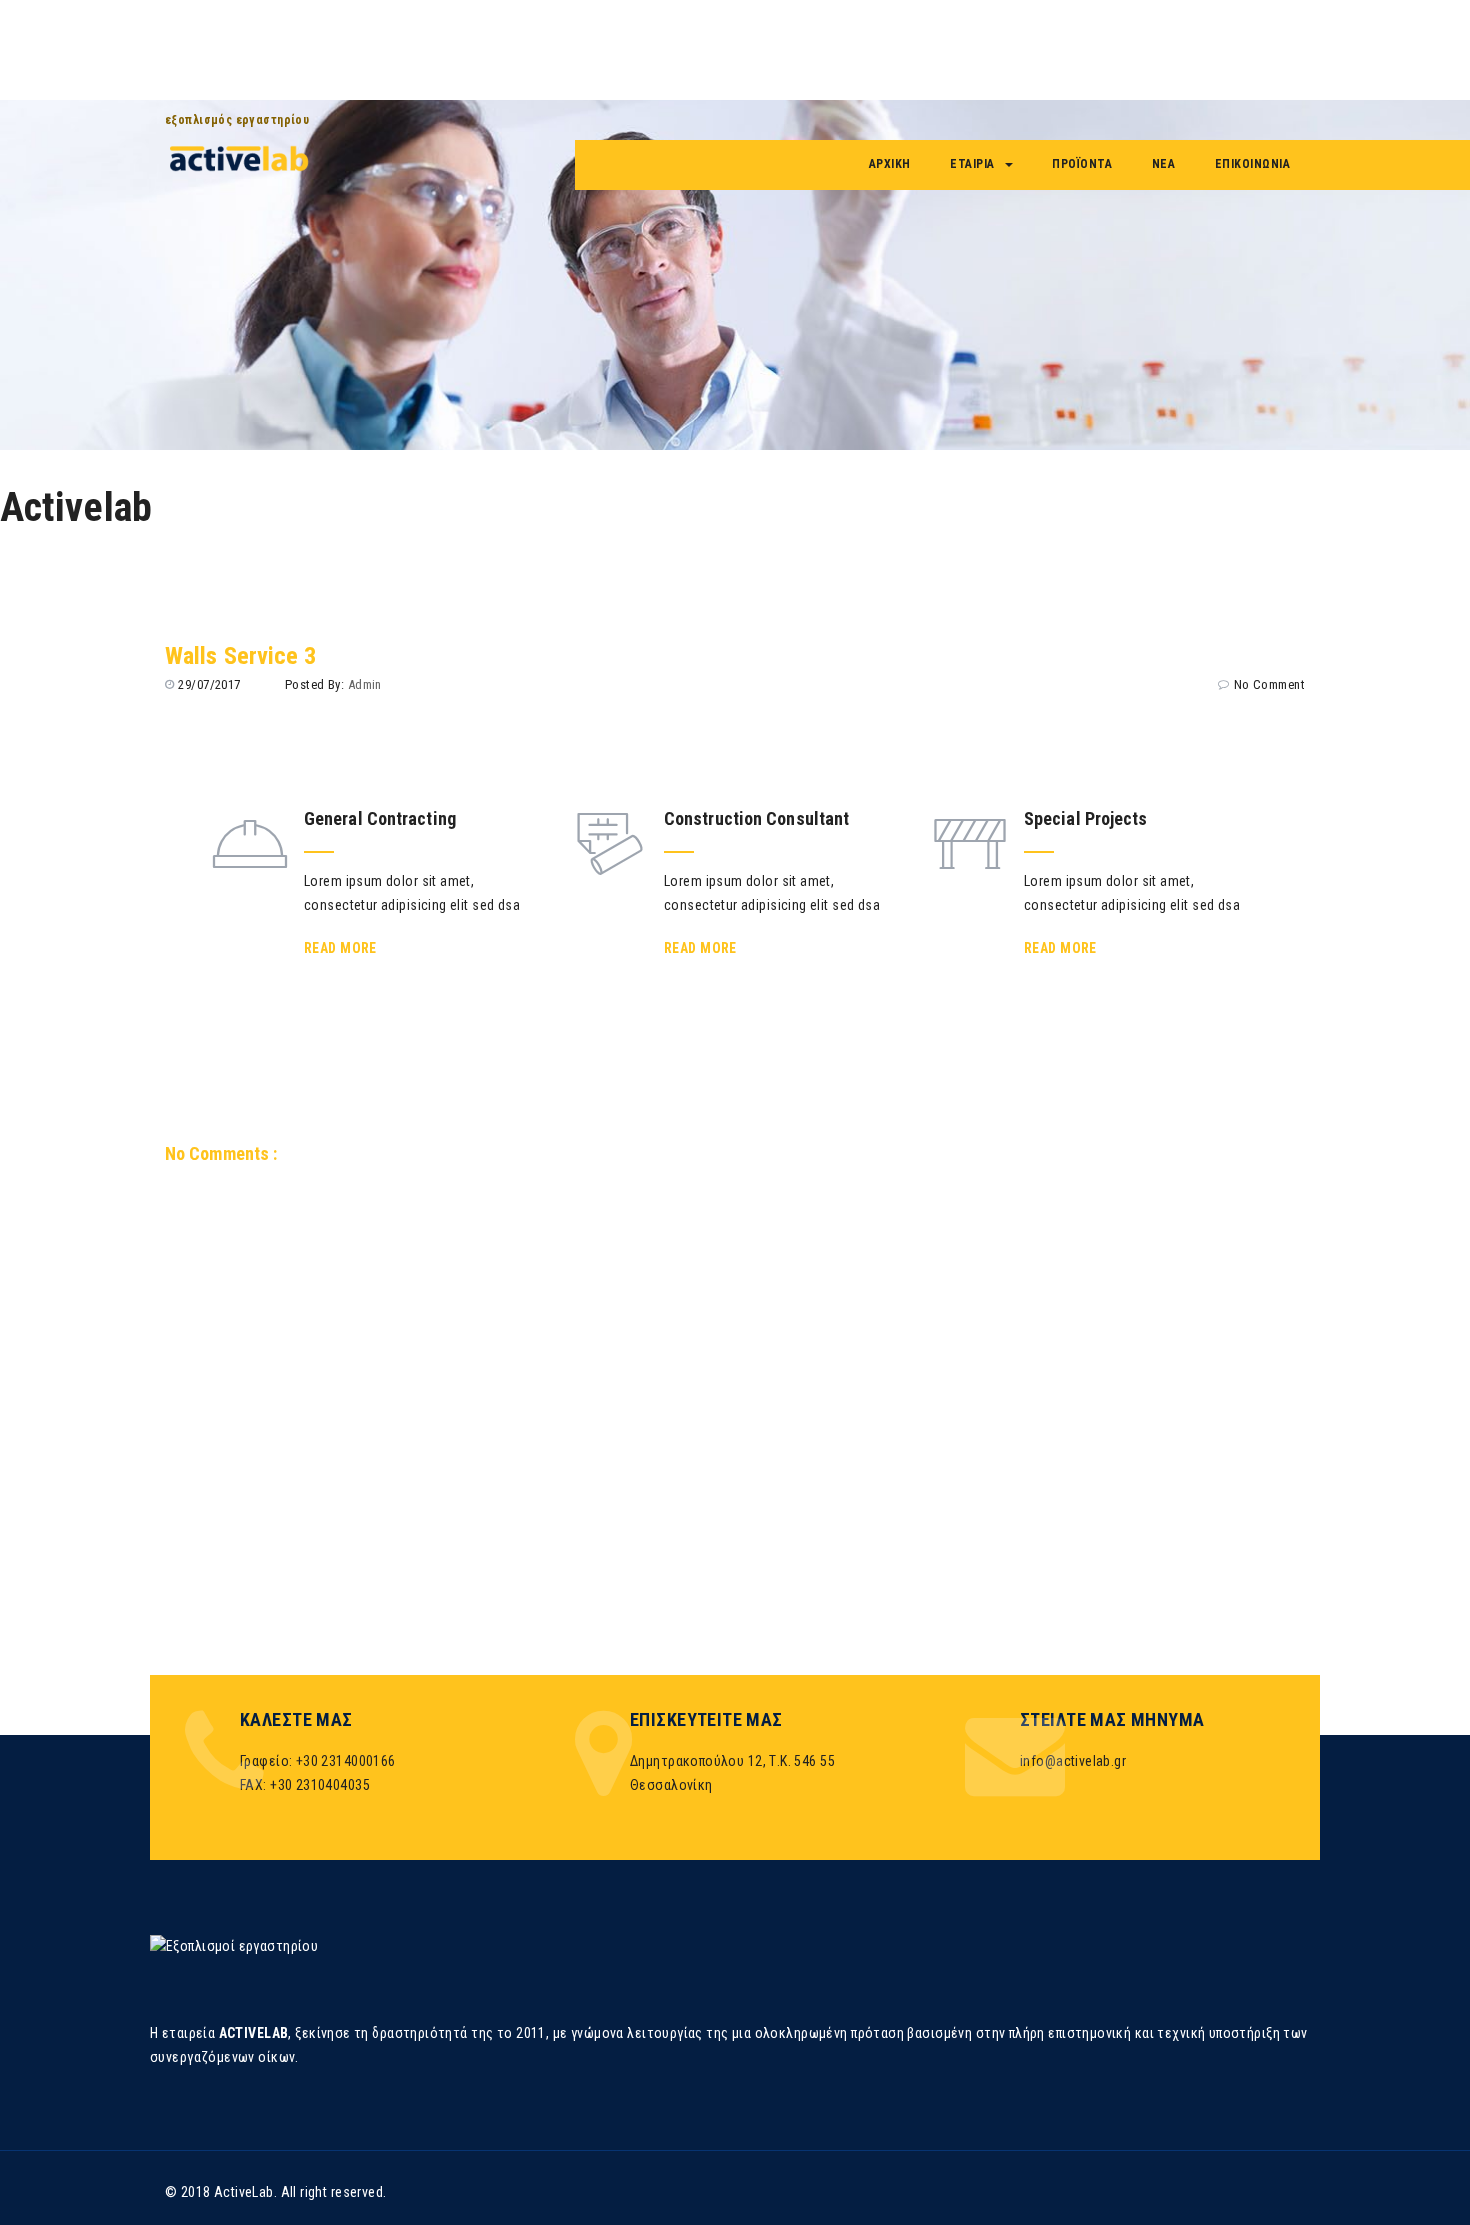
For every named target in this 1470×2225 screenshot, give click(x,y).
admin (365, 684)
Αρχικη (890, 164)
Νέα (1164, 164)
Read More (340, 948)
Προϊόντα (1082, 164)
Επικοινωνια (1253, 164)
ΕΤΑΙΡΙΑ (972, 164)
